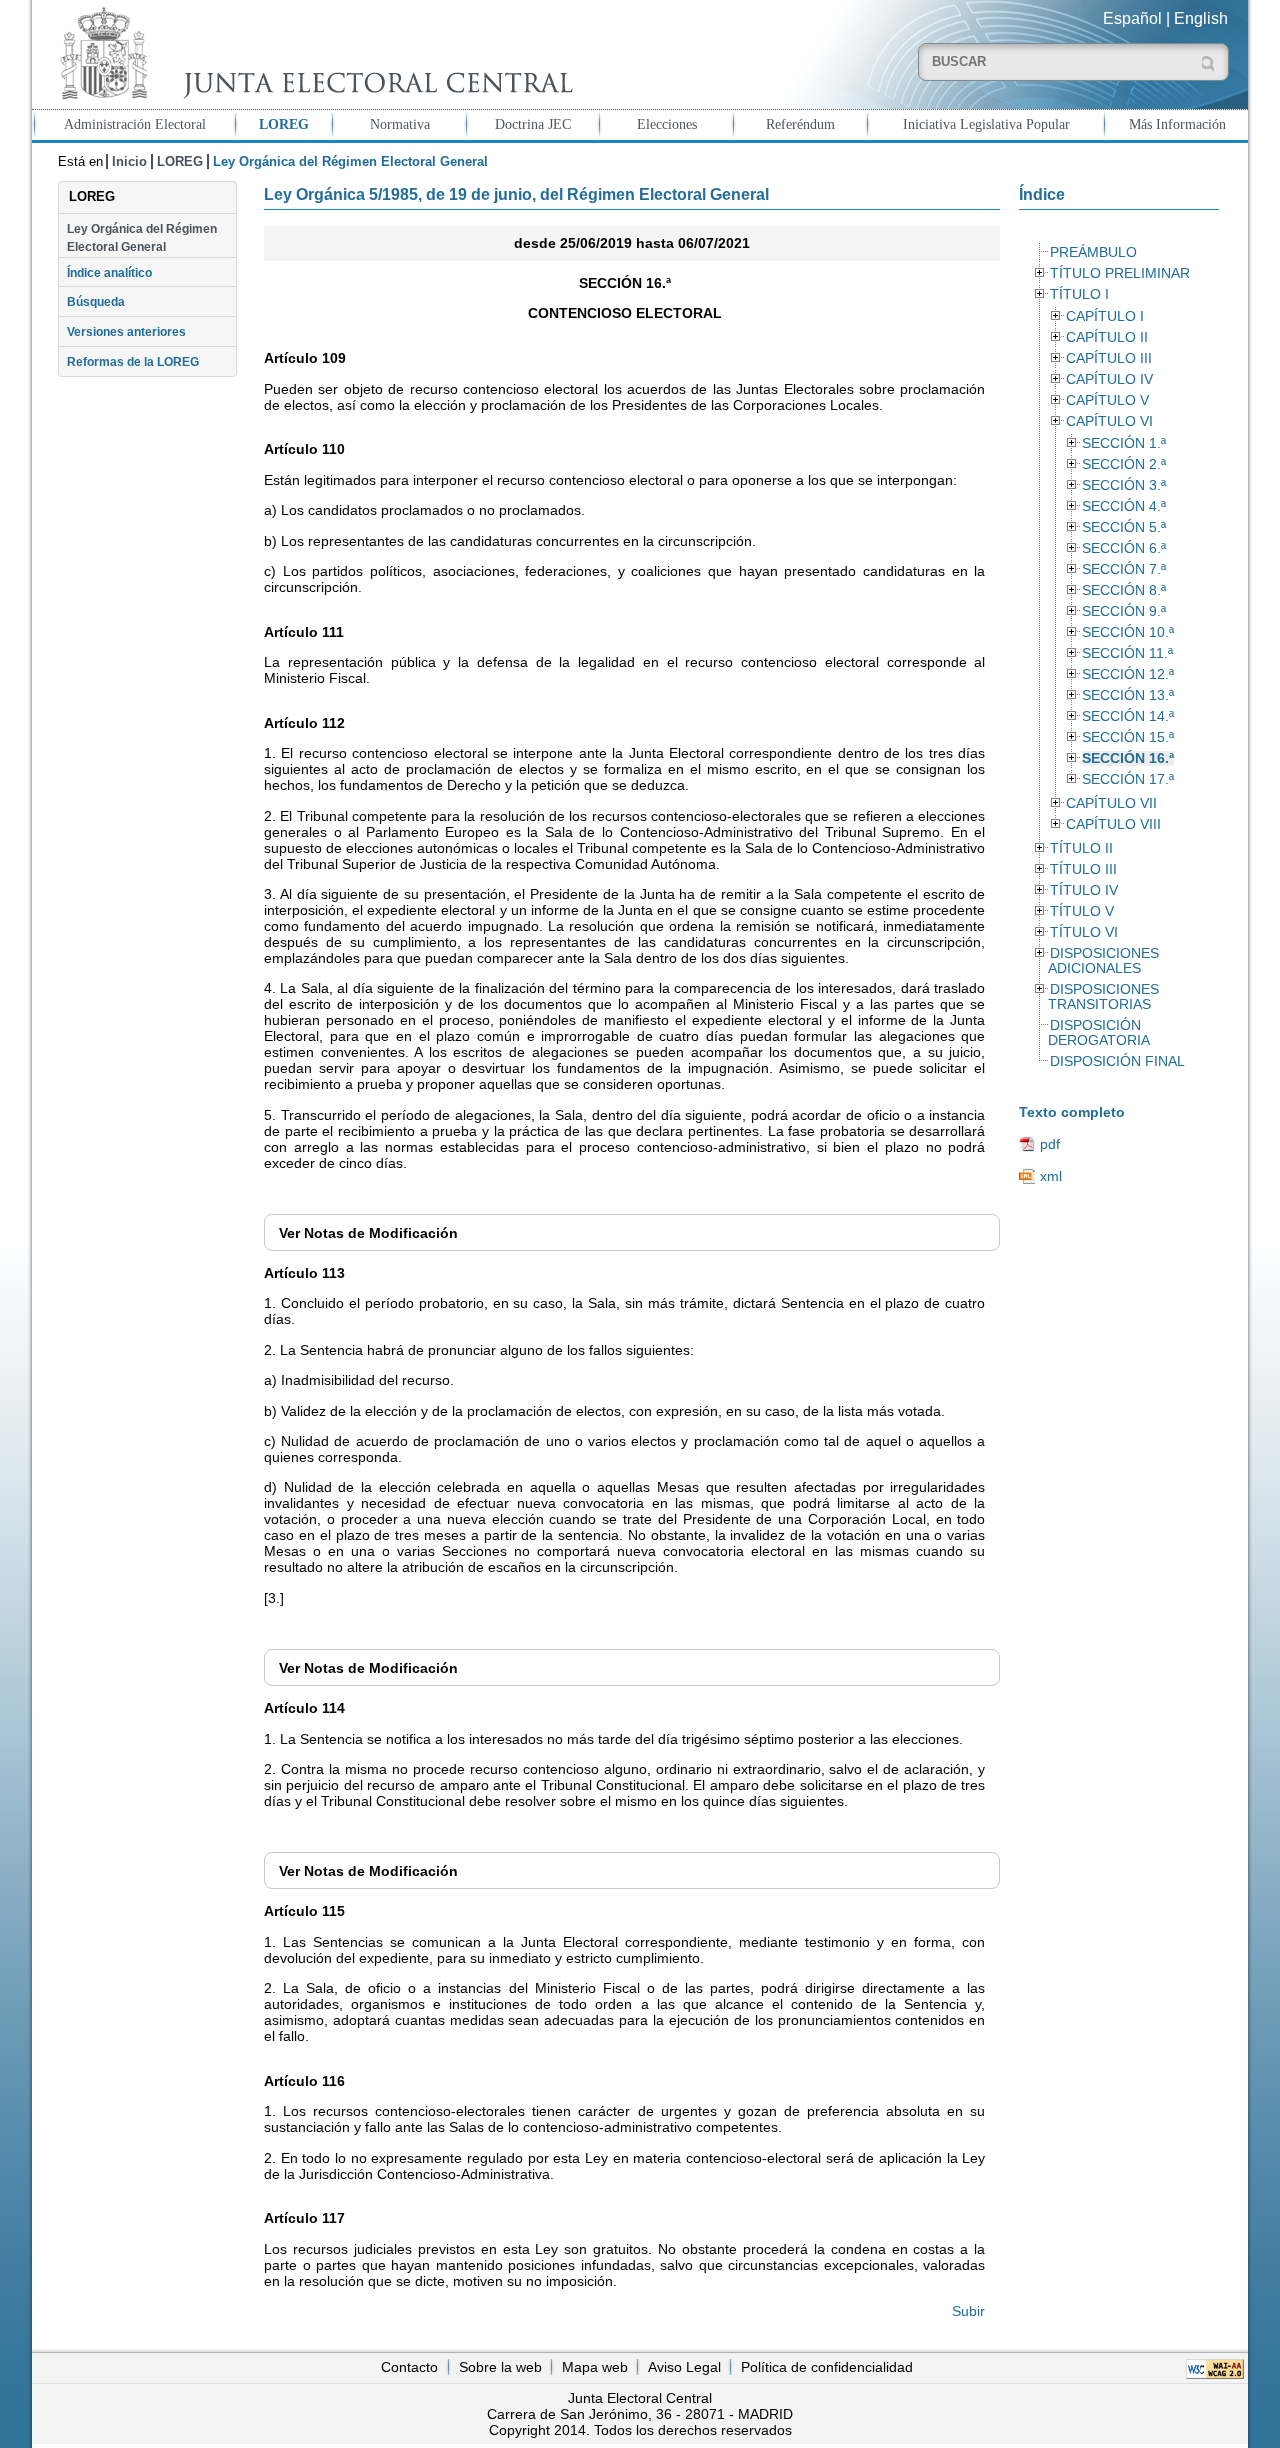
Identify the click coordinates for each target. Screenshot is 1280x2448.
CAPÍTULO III (1109, 358)
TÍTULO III (1083, 869)
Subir (968, 2311)
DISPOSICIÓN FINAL (1117, 1061)
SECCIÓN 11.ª (1127, 653)
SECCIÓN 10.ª (1128, 632)
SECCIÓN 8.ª (1124, 590)
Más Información (1177, 124)
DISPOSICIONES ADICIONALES (1103, 961)
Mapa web (595, 2367)
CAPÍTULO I (1105, 316)
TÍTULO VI (1084, 932)
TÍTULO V (1082, 911)
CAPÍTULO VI (1109, 421)
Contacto (409, 2367)
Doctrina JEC (533, 124)
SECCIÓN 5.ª (1124, 527)
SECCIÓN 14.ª (1128, 716)
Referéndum (800, 124)
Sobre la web (500, 2367)
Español (1132, 18)
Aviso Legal (684, 2367)
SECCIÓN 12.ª (1128, 674)
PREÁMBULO (1093, 252)
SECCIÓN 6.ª (1124, 548)
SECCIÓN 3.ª (1124, 485)
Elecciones (667, 124)
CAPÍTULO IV (1109, 379)
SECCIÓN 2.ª (1124, 464)
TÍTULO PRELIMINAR (1120, 273)
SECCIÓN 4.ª (1124, 506)
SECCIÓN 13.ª (1128, 695)
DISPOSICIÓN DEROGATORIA (1099, 1033)
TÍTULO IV (1084, 890)
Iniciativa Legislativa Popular (986, 124)
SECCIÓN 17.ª (1128, 779)
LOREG (284, 124)
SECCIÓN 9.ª (1124, 611)
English (1201, 18)
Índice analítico (109, 273)
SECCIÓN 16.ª (1128, 758)
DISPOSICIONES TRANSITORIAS (1103, 997)
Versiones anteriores (126, 332)
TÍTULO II (1081, 848)
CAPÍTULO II (1107, 337)
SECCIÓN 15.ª (1128, 737)
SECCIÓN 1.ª (1124, 443)
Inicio (129, 161)
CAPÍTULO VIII (1113, 824)
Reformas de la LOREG (133, 362)
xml (1051, 1176)
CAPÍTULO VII (1111, 803)
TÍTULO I (1079, 294)
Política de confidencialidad (827, 2367)
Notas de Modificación (368, 1233)
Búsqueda (96, 302)
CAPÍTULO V (1107, 400)
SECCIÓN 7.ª (1124, 569)
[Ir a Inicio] (312, 53)
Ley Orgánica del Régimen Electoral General (142, 238)
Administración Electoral (135, 124)
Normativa (400, 124)
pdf (1050, 1144)
